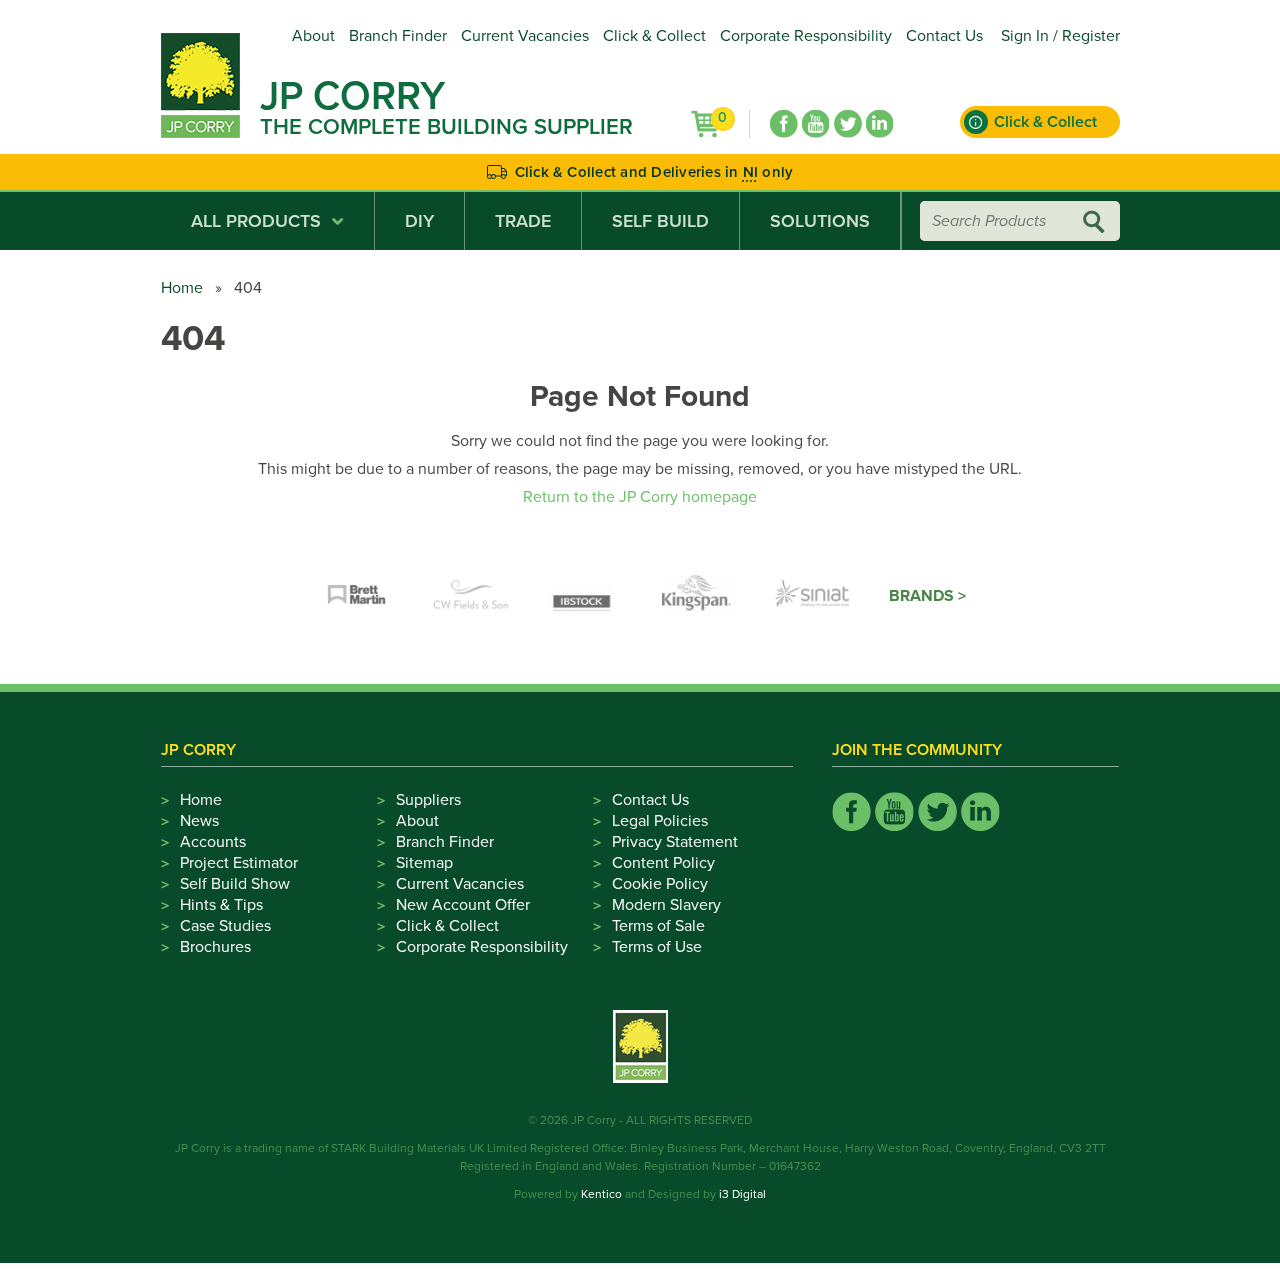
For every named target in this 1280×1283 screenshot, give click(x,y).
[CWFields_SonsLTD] (471, 596)
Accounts (213, 842)
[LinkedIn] (880, 124)
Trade (523, 221)
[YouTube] (816, 124)
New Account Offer (463, 905)
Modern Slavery (666, 905)
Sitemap (424, 863)
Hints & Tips (221, 905)
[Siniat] (813, 596)
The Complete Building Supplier (446, 127)
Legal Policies (660, 821)
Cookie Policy (660, 884)
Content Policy (663, 863)
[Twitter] (848, 124)
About (313, 36)
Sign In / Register (1060, 36)
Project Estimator (239, 863)
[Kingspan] (699, 596)
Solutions (820, 221)
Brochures (215, 947)
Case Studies (225, 926)
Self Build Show (235, 884)
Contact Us (944, 36)
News (199, 821)
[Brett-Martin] (357, 596)
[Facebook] (784, 124)
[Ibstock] (585, 596)
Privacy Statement (675, 842)
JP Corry (352, 96)
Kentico (601, 1194)
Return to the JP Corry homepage (640, 497)
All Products (256, 221)
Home (182, 288)
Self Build (660, 221)
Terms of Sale (658, 926)
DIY (419, 221)
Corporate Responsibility (806, 36)
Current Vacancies (525, 36)
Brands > (927, 596)
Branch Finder (398, 36)
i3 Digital (742, 1194)
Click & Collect (654, 36)
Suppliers (428, 800)
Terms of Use (657, 947)
